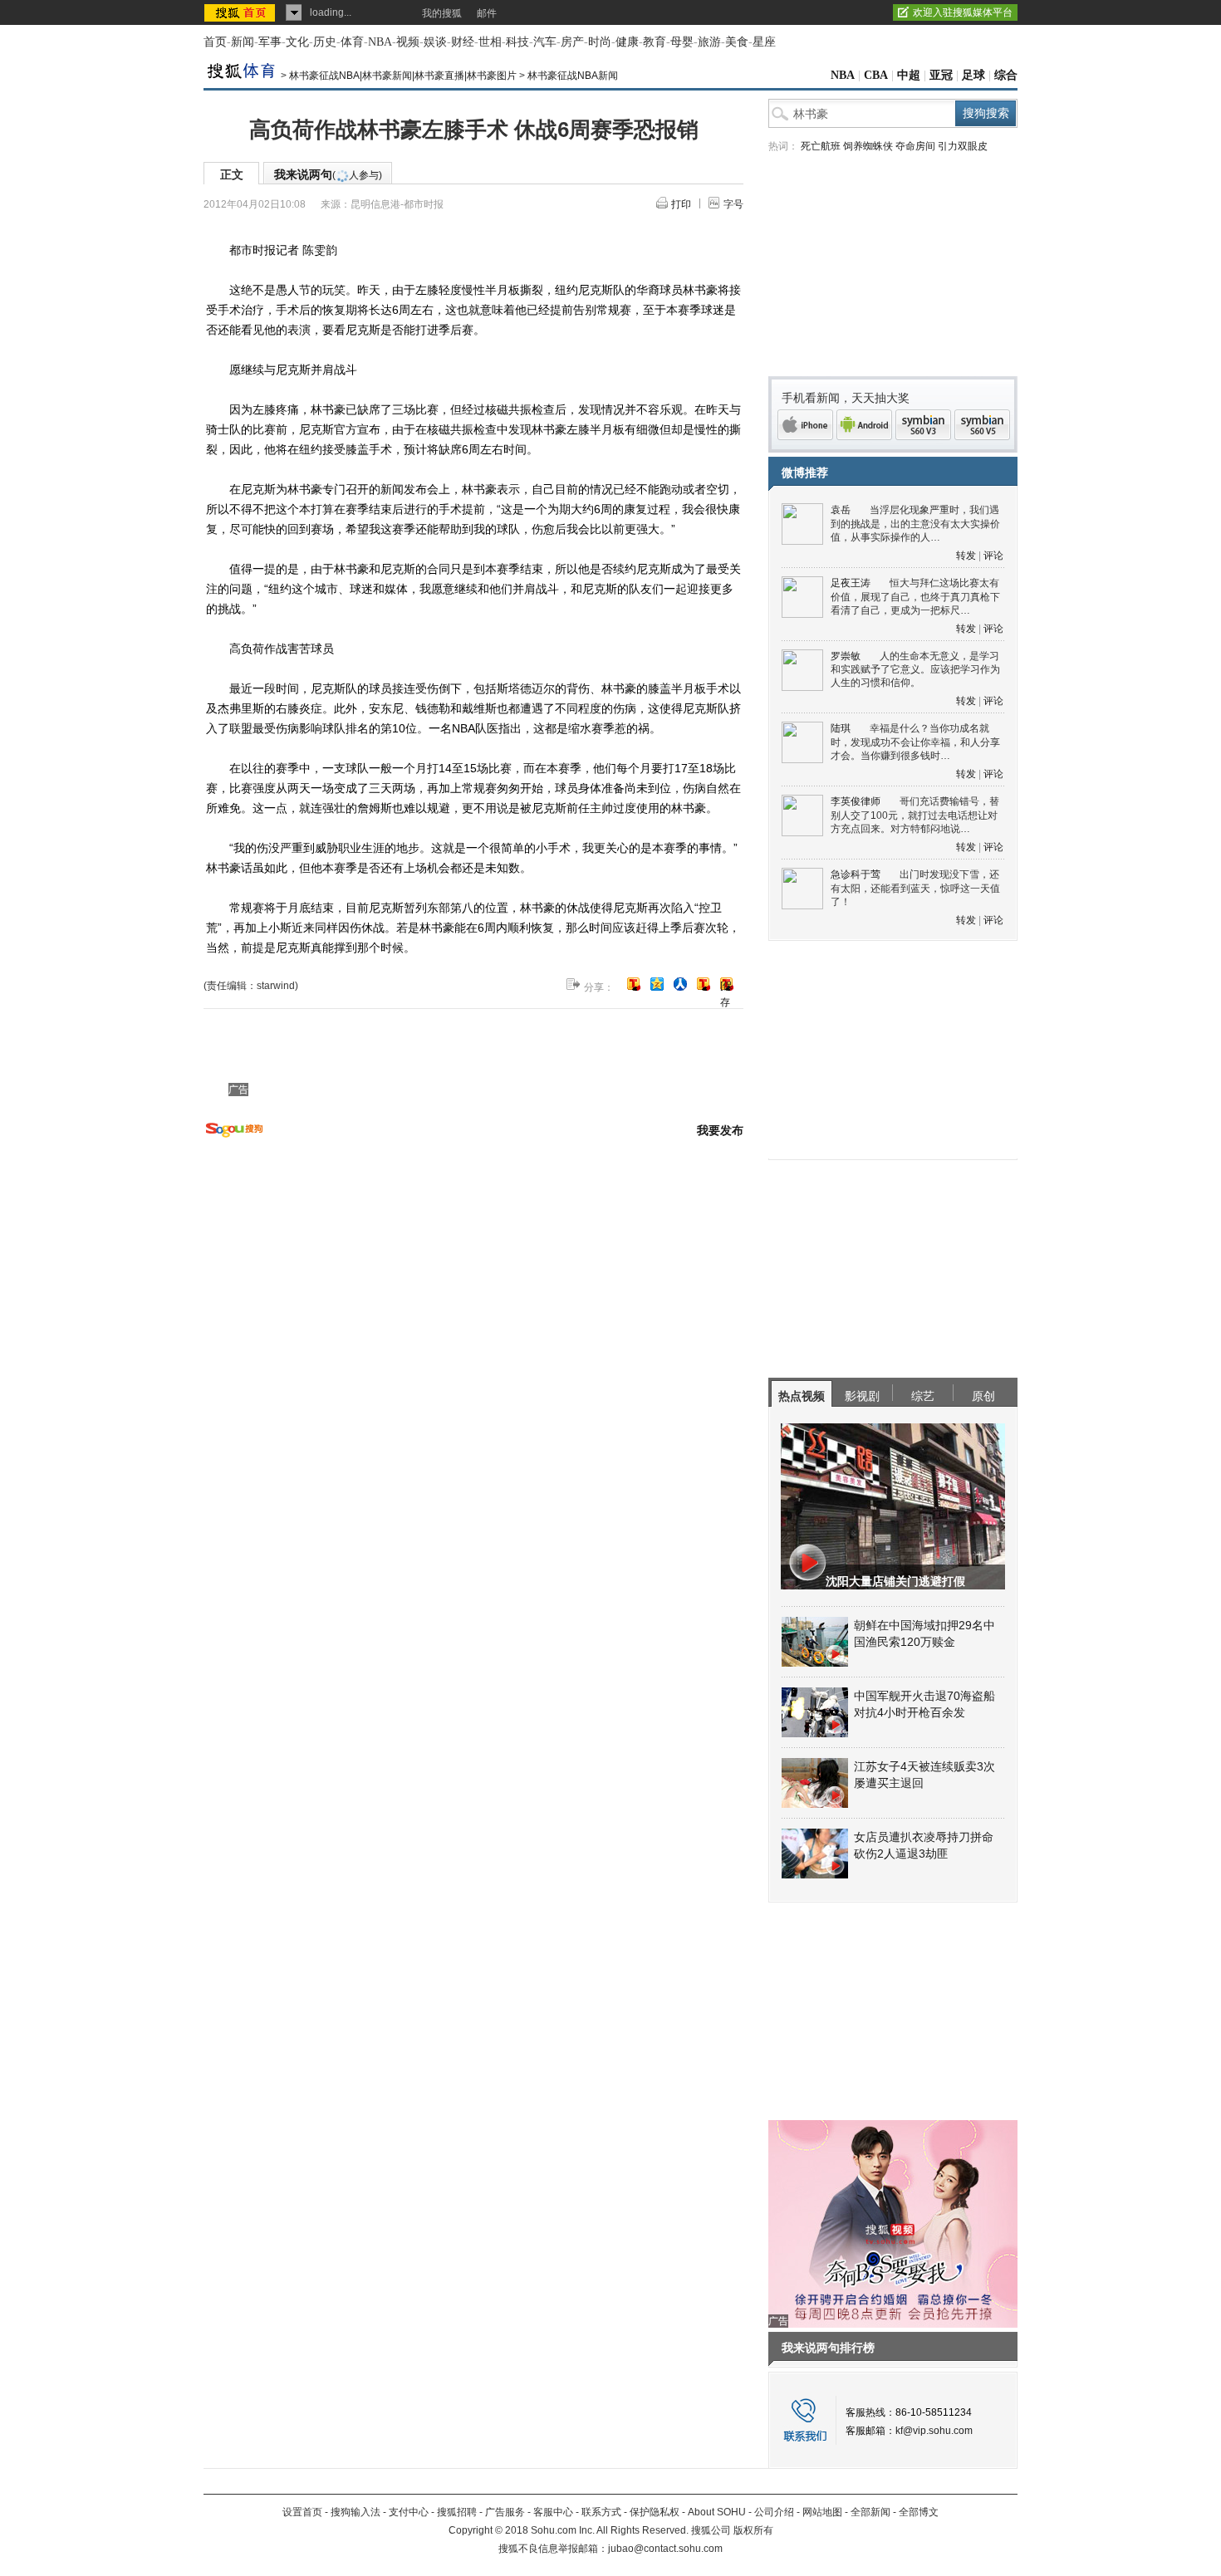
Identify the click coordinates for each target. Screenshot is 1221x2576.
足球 (973, 75)
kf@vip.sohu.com (934, 2431)
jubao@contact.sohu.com (665, 2549)
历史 (325, 42)
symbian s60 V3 (923, 425)
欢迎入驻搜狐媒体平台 (963, 12)
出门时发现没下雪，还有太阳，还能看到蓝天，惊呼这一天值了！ (915, 888)
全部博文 (919, 2512)
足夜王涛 (851, 583)
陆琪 (841, 728)
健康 (627, 42)
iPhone (805, 425)
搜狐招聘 (457, 2512)
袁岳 (841, 510)
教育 (655, 42)
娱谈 (435, 42)
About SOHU (717, 2512)
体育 (352, 42)
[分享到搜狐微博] (634, 984)
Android (864, 425)
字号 (733, 204)
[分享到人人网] (680, 984)
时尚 (600, 42)
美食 (737, 42)
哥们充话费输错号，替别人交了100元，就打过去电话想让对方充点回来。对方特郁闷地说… (915, 815)
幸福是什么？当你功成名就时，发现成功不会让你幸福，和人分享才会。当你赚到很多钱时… (915, 742)
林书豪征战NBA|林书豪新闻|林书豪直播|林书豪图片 (403, 76)
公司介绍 (774, 2512)
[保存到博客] (726, 985)
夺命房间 (915, 146)
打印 (681, 204)
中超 (909, 75)
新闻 (243, 42)
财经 (463, 42)
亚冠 (941, 75)
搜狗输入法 (356, 2512)
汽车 (545, 42)
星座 (764, 42)
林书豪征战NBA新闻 (573, 76)
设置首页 (302, 2512)
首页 (215, 42)
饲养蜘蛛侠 (868, 146)
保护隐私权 (655, 2512)
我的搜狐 (442, 13)
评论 (993, 556)
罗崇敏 (846, 656)
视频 (408, 42)
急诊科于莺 (856, 874)
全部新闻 (870, 2512)
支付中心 (409, 2512)
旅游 (709, 42)
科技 (517, 42)
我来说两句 (328, 174)
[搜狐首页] (241, 12)
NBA (380, 42)
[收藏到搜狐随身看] (704, 984)
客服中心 (553, 2512)
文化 (297, 42)
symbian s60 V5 (982, 425)
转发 (966, 556)
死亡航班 (821, 146)
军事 (270, 42)
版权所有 (753, 2530)
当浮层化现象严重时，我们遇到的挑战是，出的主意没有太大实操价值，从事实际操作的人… (915, 524)
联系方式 (601, 2512)
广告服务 (505, 2512)
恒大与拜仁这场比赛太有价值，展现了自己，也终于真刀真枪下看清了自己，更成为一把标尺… (915, 597)
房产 (572, 42)
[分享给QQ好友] (657, 984)
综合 (1006, 75)
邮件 (487, 13)
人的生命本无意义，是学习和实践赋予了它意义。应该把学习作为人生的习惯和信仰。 (915, 670)
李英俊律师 (856, 801)
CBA (876, 75)
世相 (490, 42)
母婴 (682, 42)
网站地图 (822, 2512)
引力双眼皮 (963, 146)
